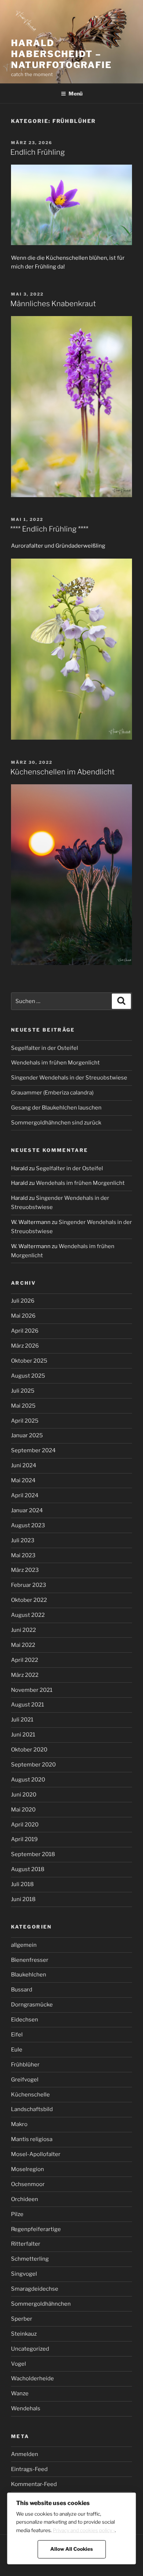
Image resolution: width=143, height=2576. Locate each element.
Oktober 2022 (29, 1600)
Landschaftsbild (32, 2109)
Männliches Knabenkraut (53, 304)
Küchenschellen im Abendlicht (63, 772)
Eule (17, 2050)
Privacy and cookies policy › (84, 2530)
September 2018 (33, 1854)
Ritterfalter (26, 2244)
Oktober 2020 (29, 1750)
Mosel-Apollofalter (36, 2154)
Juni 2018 (23, 1899)
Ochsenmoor (28, 2184)
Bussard (22, 1990)
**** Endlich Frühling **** (49, 529)
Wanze (20, 2393)
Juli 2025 (23, 1391)
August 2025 (28, 1376)
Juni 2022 (23, 1630)
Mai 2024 (23, 1480)
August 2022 (28, 1615)
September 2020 (33, 1765)
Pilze (17, 2214)
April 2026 (25, 1331)
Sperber (22, 2319)
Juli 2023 (23, 1540)
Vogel (19, 2364)
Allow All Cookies (71, 2549)
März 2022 (25, 1675)
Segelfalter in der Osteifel (45, 1048)
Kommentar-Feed (34, 2484)
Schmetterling (30, 2259)
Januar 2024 (27, 1510)
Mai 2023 (23, 1555)
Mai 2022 (23, 1645)
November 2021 (32, 1690)
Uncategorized (30, 2349)
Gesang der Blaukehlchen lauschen (56, 1108)
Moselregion (27, 2169)
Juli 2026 (23, 1301)
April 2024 (25, 1495)
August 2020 (28, 1780)
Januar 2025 (27, 1435)
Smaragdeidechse (35, 2289)
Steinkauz (24, 2334)
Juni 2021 (23, 1735)
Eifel (17, 2035)
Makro (19, 2124)
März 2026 (25, 1346)
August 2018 (28, 1869)
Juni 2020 (24, 1795)
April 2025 (25, 1421)
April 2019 (24, 1839)
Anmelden (25, 2454)
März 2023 (25, 1570)
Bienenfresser (30, 1960)
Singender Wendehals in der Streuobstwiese (69, 1078)
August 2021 (27, 1705)
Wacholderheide (32, 2378)
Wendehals (26, 2408)
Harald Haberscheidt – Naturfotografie (61, 54)
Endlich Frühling (38, 152)
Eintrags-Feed (29, 2469)
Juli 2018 (22, 1884)
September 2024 (33, 1450)
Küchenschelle (30, 2095)
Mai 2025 (23, 1406)
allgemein (24, 1945)
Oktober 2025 (29, 1361)
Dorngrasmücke (32, 2005)
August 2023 (28, 1525)
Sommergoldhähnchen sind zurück (56, 1123)
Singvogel (24, 2274)
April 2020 (25, 1825)
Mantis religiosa (32, 2139)
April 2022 (25, 1660)
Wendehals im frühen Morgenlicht (55, 1063)
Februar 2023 (29, 1585)
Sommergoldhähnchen (41, 2304)
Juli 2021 (22, 1720)
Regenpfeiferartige (36, 2229)
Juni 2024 (24, 1465)
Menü (76, 93)
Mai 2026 (23, 1316)
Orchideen (25, 2199)
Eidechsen (25, 2020)
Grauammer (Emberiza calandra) (52, 1093)
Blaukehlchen (29, 1975)
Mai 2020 (23, 1810)
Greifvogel (25, 2080)
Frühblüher (25, 2065)
